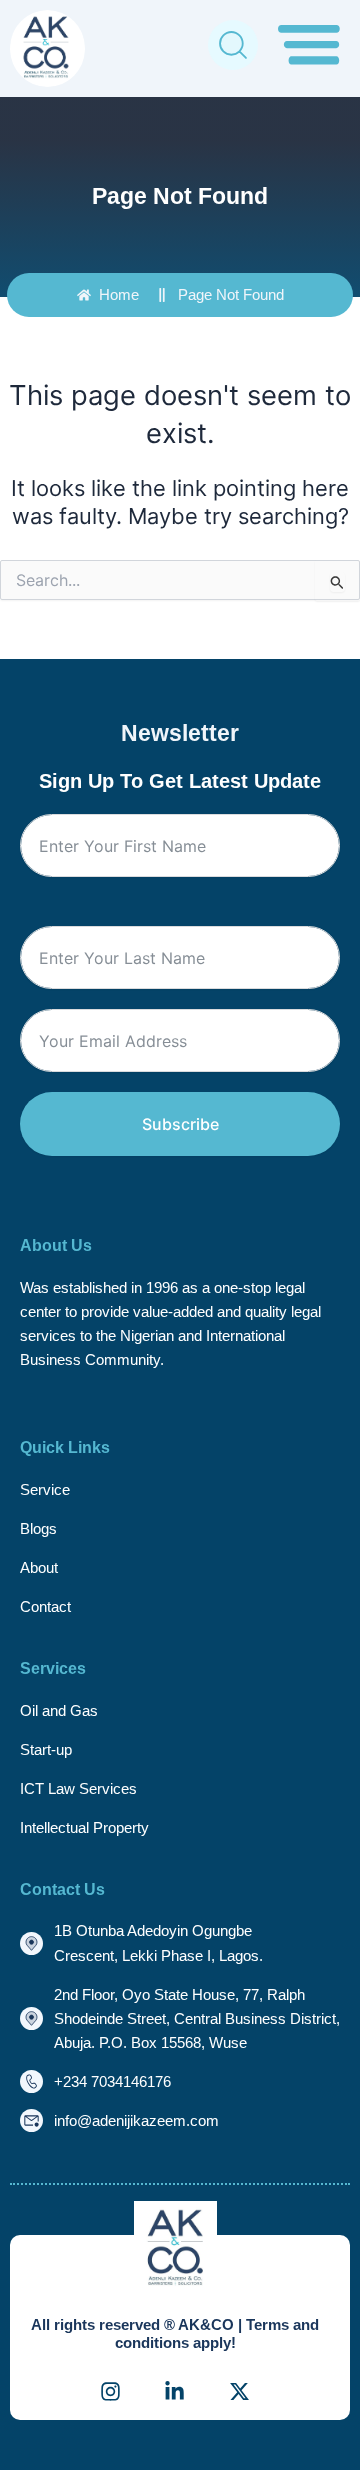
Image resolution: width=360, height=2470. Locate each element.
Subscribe (180, 1124)
